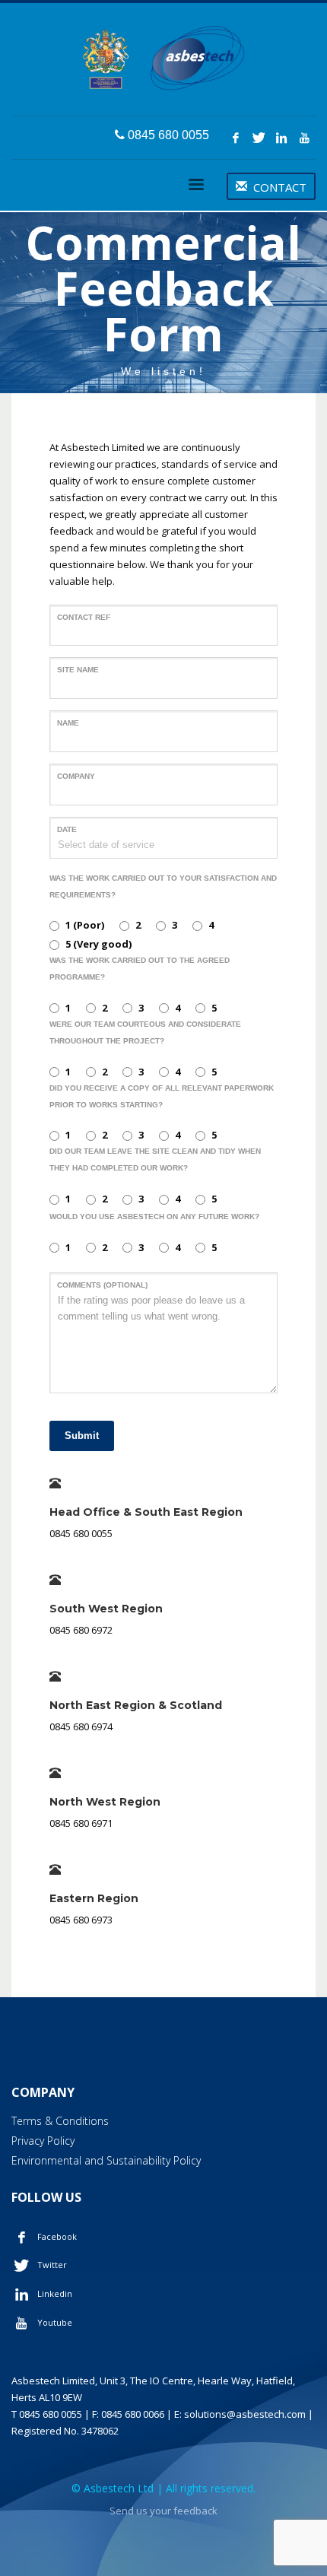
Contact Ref (84, 617)
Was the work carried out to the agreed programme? (140, 969)
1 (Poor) (85, 925)
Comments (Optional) (102, 1285)
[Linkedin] (281, 138)
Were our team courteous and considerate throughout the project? (145, 1032)
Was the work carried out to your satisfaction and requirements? (163, 886)
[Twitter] (259, 138)
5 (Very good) (98, 944)
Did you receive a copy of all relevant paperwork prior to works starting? (162, 1096)
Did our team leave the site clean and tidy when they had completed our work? (155, 1159)
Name (68, 723)
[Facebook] (236, 138)
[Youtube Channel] (304, 138)
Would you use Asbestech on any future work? (154, 1217)
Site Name (78, 670)
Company (76, 776)
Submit (82, 1436)
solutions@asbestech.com (245, 2414)
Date (67, 829)
